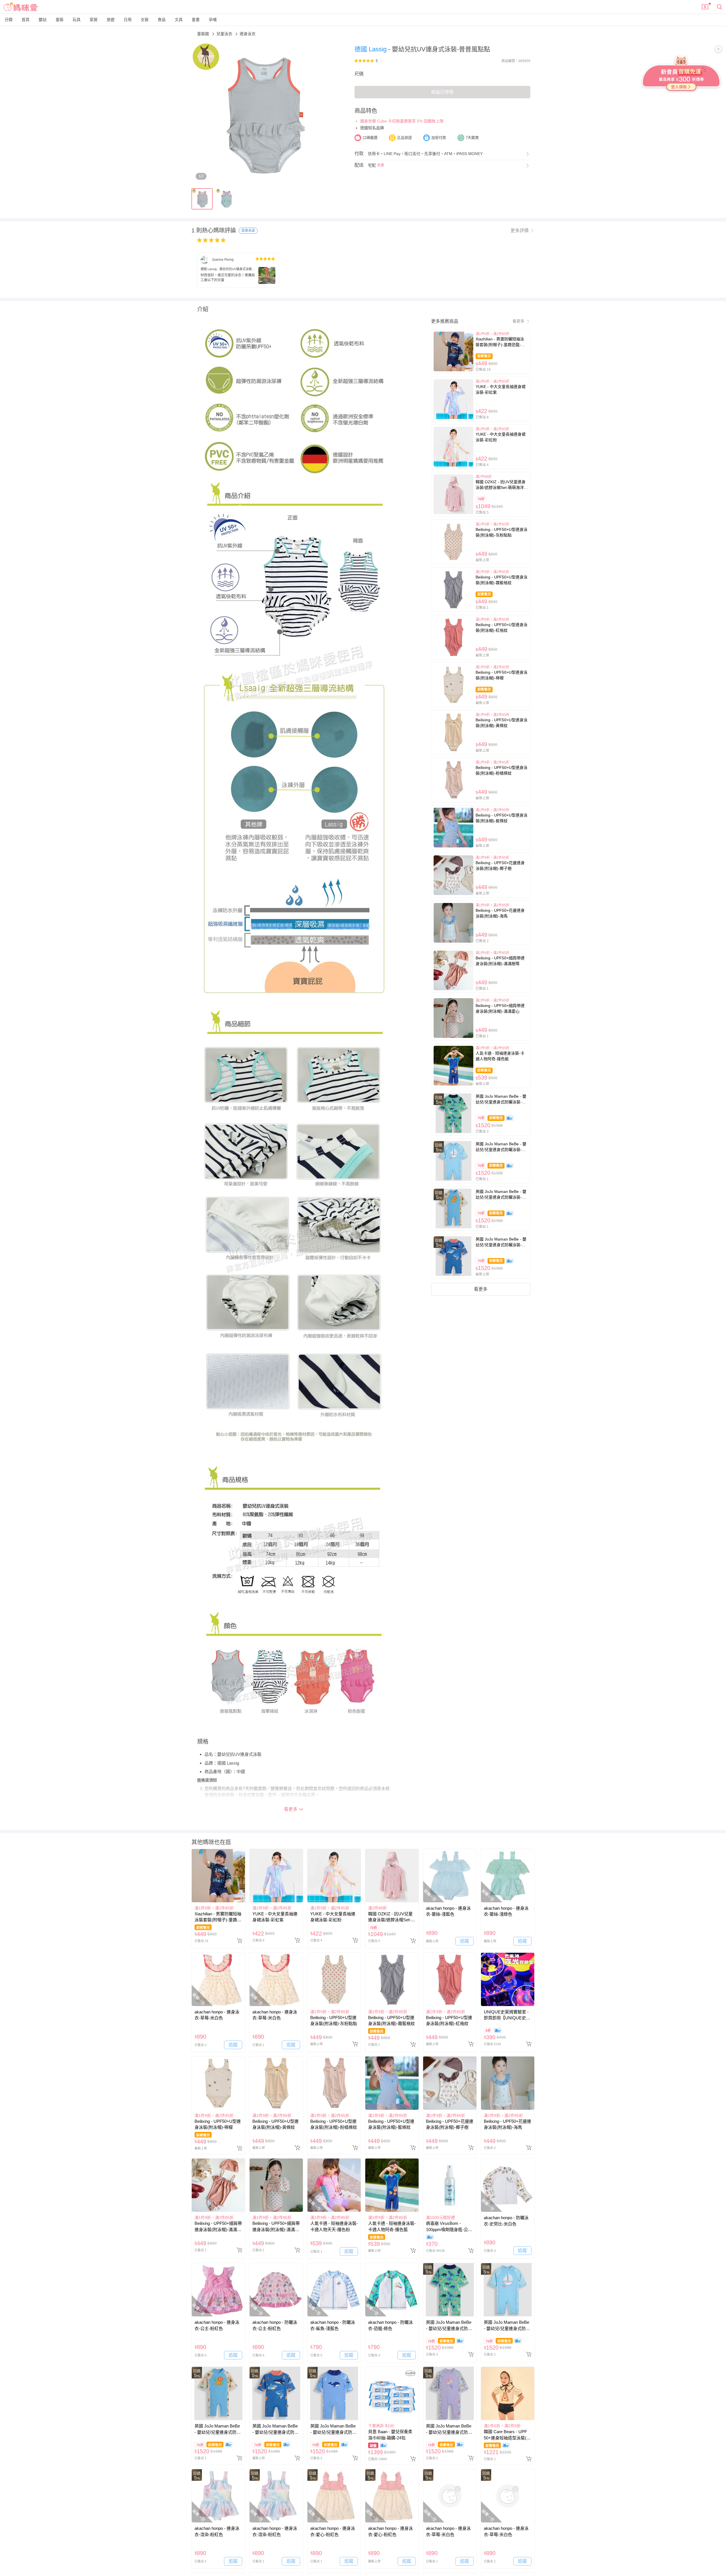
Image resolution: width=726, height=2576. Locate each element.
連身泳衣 (248, 34)
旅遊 (111, 20)
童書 (196, 20)
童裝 (60, 20)
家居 (94, 20)
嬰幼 (43, 20)
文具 (179, 20)
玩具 (77, 20)
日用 (128, 20)
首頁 (26, 20)
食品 (162, 20)
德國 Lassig (371, 49)
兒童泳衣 (225, 34)
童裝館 (204, 34)
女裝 (145, 20)
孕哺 (213, 20)
